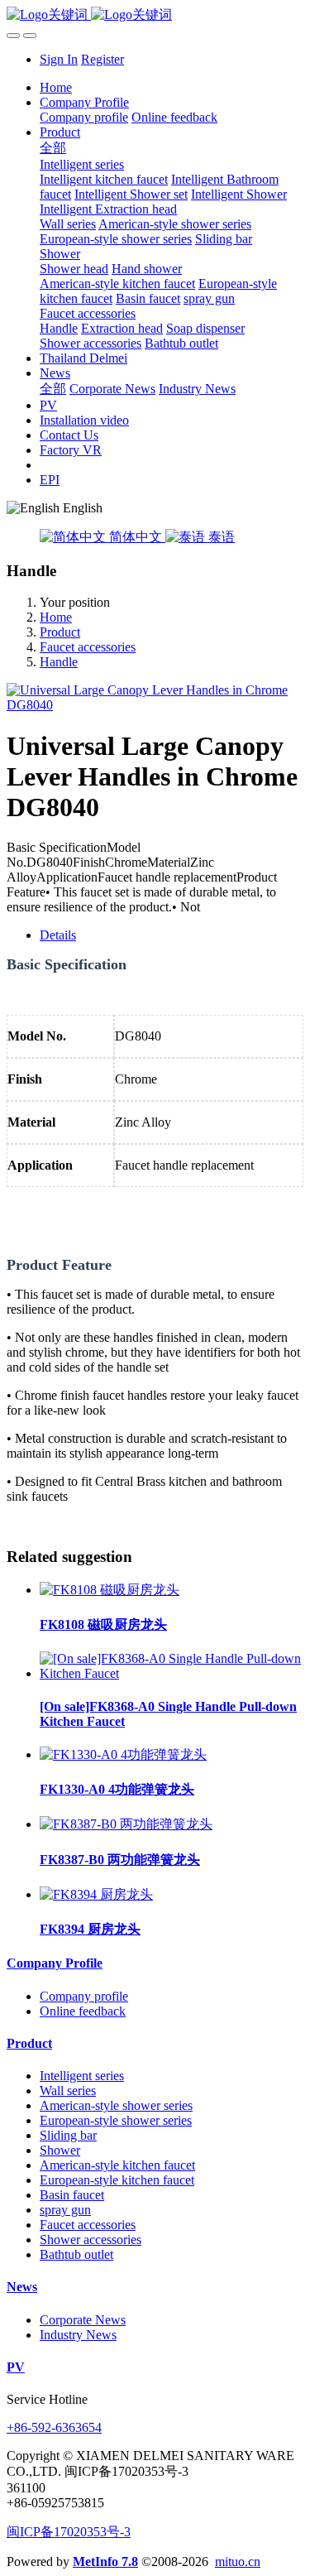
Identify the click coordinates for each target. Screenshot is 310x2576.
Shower (60, 2150)
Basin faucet (72, 2195)
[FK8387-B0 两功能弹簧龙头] (126, 1824)
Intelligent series (82, 2076)
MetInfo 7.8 (105, 2562)
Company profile (84, 1996)
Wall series (68, 2091)
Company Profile (55, 1963)
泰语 (220, 537)
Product (60, 632)
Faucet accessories (88, 647)
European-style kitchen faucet (117, 2180)
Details (58, 935)
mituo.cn (238, 2562)
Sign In (59, 59)
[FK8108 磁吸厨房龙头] (110, 1590)
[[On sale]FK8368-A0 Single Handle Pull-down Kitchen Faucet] (172, 1673)
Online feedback (83, 2011)
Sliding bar (68, 2135)
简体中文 (136, 537)
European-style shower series (116, 2120)
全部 (53, 148)
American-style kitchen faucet (117, 2165)
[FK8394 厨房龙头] (96, 1894)
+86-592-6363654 (54, 2427)
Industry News (78, 2335)
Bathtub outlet (76, 2254)
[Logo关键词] (155, 15)
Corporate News (83, 2320)
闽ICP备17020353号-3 (69, 2532)
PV (16, 2367)
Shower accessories (91, 2240)
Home (56, 87)
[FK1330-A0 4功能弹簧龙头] (123, 1754)
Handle (59, 662)
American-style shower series (116, 2105)
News (22, 2287)
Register (103, 59)
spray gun (65, 2210)
